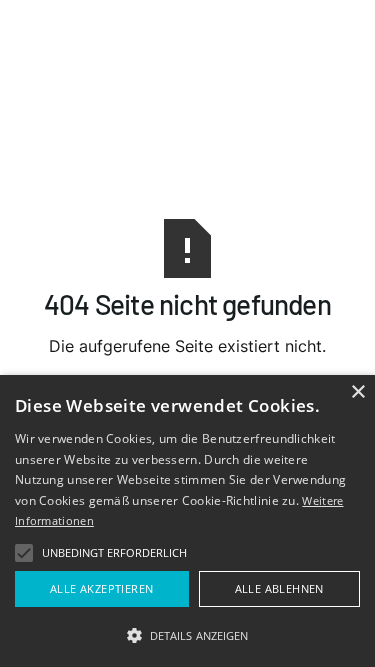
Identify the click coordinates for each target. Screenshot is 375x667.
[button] (24, 553)
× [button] (357, 392)
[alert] (187, 521)
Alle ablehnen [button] (279, 588)
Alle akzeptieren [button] (101, 588)
